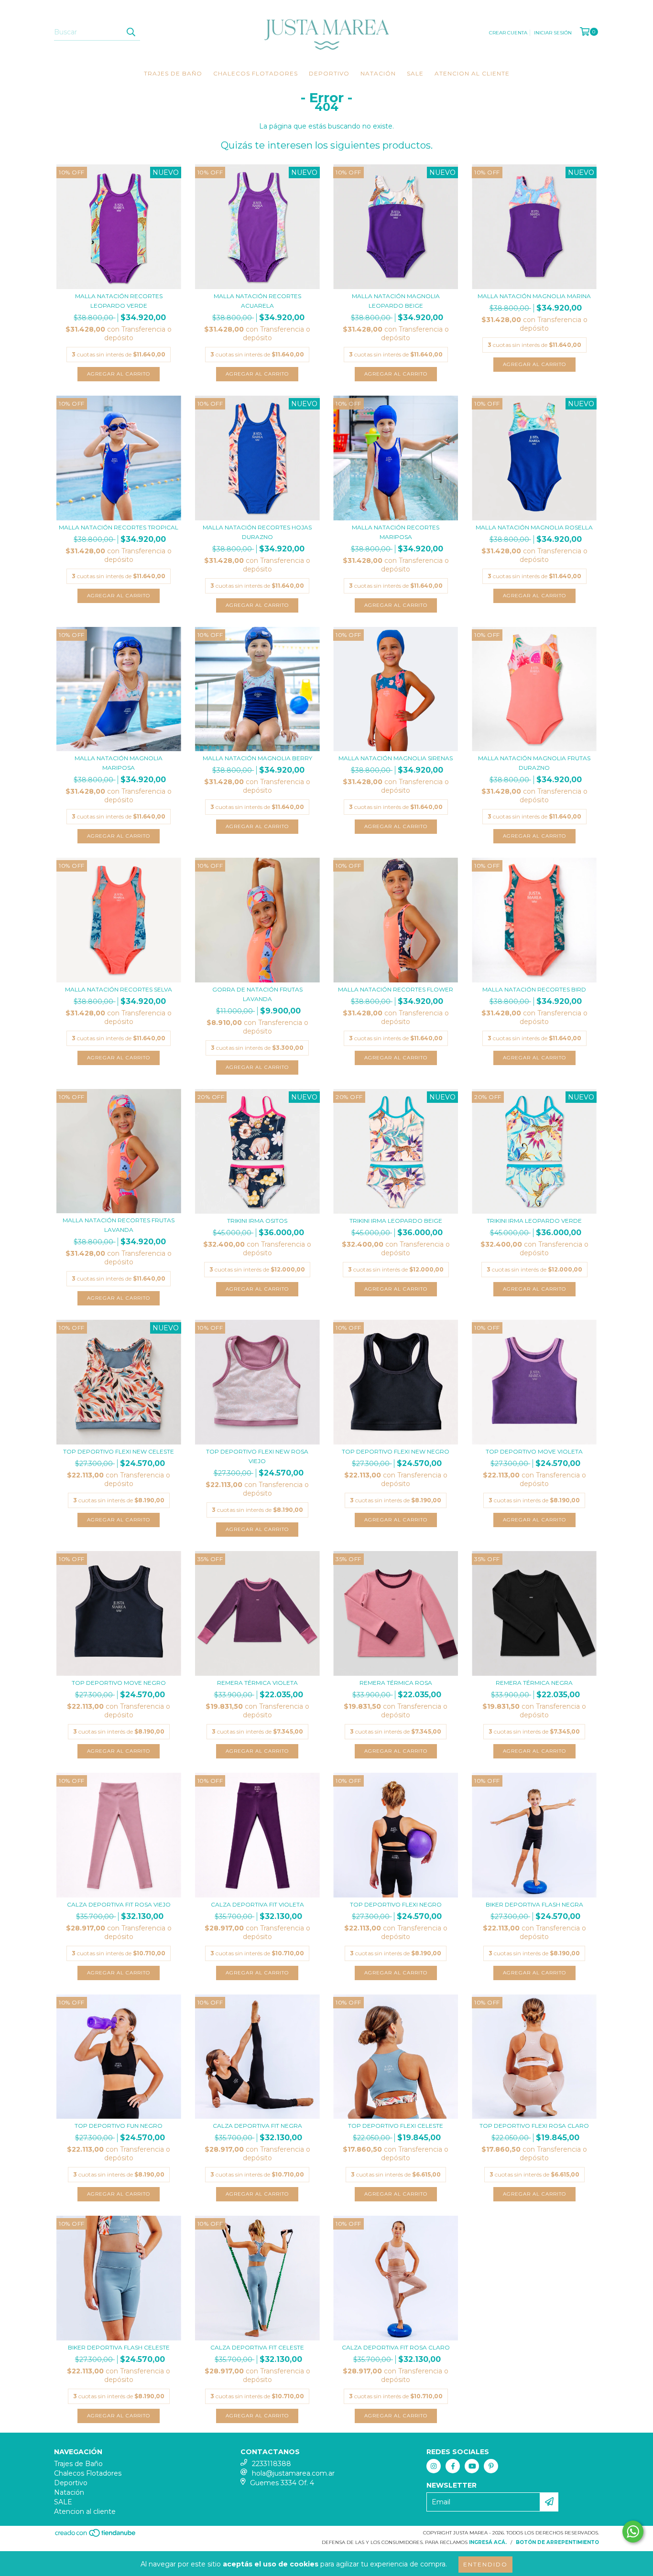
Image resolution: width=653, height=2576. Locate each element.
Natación (378, 73)
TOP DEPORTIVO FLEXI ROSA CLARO (534, 2126)
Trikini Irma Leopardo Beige (396, 1221)
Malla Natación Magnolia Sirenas (396, 758)
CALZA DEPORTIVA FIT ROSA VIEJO (119, 1904)
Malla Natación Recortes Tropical (119, 527)
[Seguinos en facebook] (453, 2466)
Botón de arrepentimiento (557, 2542)
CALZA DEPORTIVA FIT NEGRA (257, 2126)
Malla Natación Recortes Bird (534, 989)
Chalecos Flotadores (256, 73)
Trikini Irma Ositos (257, 1221)
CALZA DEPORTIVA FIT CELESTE (257, 2347)
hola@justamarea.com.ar (293, 2473)
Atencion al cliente (472, 73)
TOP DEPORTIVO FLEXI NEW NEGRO (396, 1451)
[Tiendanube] (96, 2536)
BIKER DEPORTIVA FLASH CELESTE (119, 2347)
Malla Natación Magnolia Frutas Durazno (534, 763)
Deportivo (329, 73)
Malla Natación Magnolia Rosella (534, 527)
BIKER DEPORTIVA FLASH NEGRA (534, 1904)
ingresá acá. (488, 2542)
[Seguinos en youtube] (472, 2466)
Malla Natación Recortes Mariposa (396, 532)
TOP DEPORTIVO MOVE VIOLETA (534, 1451)
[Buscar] (131, 32)
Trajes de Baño (173, 73)
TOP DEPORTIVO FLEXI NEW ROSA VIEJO (257, 1456)
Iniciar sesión (553, 33)
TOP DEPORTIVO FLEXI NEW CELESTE (119, 1451)
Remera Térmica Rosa (396, 1683)
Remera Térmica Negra (534, 1683)
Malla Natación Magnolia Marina (534, 296)
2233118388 (272, 2464)
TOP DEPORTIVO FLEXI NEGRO (396, 1904)
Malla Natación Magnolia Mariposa (119, 763)
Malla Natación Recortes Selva (119, 989)
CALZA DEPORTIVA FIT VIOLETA (257, 1904)
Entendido (485, 2564)
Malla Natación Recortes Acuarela (257, 301)
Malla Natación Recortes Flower (396, 989)
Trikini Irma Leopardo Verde (534, 1221)
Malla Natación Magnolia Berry (257, 758)
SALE (415, 73)
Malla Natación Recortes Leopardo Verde (119, 301)
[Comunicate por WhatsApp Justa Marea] (633, 2532)
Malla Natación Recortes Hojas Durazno (257, 532)
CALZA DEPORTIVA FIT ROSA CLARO (396, 2347)
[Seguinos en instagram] (434, 2466)
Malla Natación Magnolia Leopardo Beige (396, 301)
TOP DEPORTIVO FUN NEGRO (119, 2126)
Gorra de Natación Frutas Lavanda (257, 994)
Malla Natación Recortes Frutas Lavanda (119, 1225)
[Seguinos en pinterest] (491, 2466)
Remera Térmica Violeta (257, 1683)
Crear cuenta (508, 33)
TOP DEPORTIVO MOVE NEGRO (119, 1683)
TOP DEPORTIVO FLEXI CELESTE (396, 2126)
